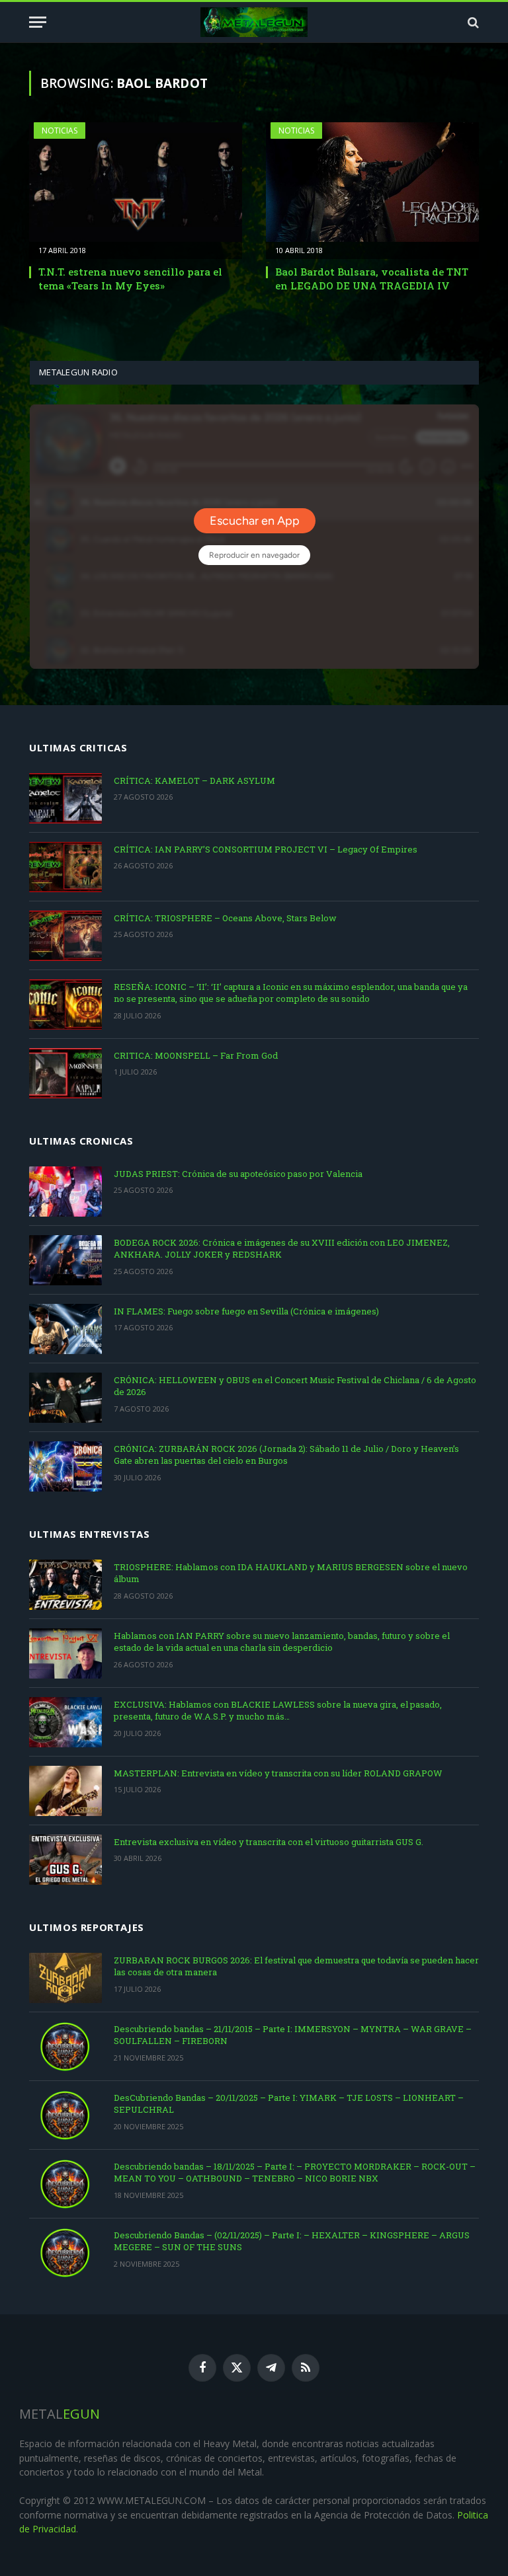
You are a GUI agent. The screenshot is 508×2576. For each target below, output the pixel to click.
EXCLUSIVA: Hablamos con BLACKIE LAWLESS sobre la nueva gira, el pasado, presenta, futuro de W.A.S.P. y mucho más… (278, 1711)
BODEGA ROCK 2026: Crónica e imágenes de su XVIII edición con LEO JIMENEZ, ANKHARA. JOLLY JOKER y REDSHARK (282, 1249)
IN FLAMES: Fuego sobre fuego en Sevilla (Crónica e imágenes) (246, 1311)
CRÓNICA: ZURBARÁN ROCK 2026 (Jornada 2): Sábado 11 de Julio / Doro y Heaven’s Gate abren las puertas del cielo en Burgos (286, 1455)
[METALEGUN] (254, 22)
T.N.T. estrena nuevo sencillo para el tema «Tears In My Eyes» (130, 278)
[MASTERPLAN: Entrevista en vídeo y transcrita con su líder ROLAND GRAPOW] (65, 1791)
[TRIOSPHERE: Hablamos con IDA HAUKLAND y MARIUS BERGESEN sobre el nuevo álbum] (65, 1585)
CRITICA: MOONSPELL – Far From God (196, 1055)
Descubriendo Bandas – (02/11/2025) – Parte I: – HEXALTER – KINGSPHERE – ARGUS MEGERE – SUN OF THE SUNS (292, 2241)
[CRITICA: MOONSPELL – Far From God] (65, 1073)
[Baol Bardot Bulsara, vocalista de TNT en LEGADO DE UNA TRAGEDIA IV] (372, 182)
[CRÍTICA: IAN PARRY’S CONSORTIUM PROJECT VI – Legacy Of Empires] (65, 867)
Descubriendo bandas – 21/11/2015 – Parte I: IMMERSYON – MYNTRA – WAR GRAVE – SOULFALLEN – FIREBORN (293, 2035)
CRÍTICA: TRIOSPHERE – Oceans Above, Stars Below (225, 918)
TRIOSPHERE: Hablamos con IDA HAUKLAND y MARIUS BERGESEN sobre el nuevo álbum (291, 1573)
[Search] (472, 22)
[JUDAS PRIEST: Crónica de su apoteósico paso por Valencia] (65, 1192)
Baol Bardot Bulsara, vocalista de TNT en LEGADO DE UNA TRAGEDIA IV (372, 278)
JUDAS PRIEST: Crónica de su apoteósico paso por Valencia (238, 1174)
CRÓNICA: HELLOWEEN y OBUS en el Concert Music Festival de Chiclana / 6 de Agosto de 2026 (295, 1386)
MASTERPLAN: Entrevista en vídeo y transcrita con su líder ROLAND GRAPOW (278, 1773)
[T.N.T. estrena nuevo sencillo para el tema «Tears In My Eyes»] (136, 182)
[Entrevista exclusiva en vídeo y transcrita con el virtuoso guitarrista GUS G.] (65, 1860)
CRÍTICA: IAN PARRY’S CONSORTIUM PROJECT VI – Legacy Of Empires (266, 849)
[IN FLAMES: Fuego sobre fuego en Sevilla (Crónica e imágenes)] (65, 1329)
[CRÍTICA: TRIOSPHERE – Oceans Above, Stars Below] (65, 936)
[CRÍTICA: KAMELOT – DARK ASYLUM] (65, 798)
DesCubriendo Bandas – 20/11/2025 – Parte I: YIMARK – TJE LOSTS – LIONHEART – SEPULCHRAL (289, 2104)
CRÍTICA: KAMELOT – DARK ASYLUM (194, 780)
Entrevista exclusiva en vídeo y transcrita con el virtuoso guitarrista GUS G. (269, 1842)
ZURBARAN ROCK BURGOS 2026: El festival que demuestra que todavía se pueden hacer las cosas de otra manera (296, 1966)
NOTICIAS (60, 131)
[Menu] (38, 22)
